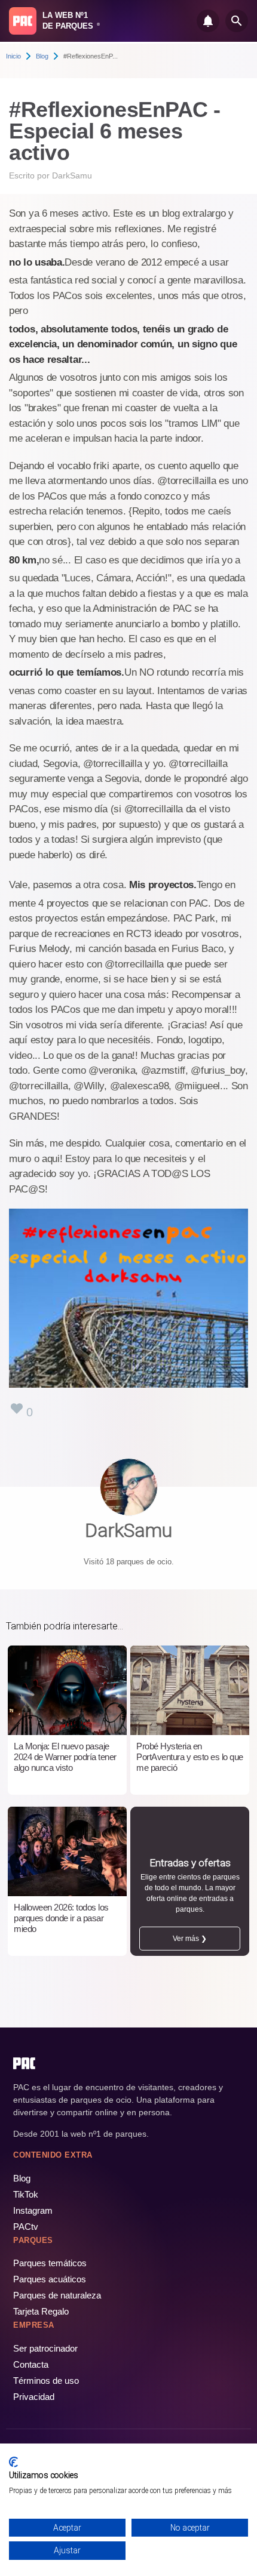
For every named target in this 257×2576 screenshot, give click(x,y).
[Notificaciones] (208, 21)
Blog (42, 56)
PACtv (26, 2227)
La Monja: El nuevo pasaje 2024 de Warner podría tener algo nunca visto (65, 1757)
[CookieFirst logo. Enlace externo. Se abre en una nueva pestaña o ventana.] (13, 2462)
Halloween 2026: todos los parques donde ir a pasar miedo (61, 1918)
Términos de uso (46, 2381)
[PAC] (23, 21)
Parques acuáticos (50, 2279)
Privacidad (34, 2397)
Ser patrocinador (45, 2348)
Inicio (13, 56)
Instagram (33, 2210)
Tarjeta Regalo (41, 2311)
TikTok (26, 2194)
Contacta (31, 2364)
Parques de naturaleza (57, 2295)
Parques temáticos (50, 2263)
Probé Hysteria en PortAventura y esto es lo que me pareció (190, 1757)
